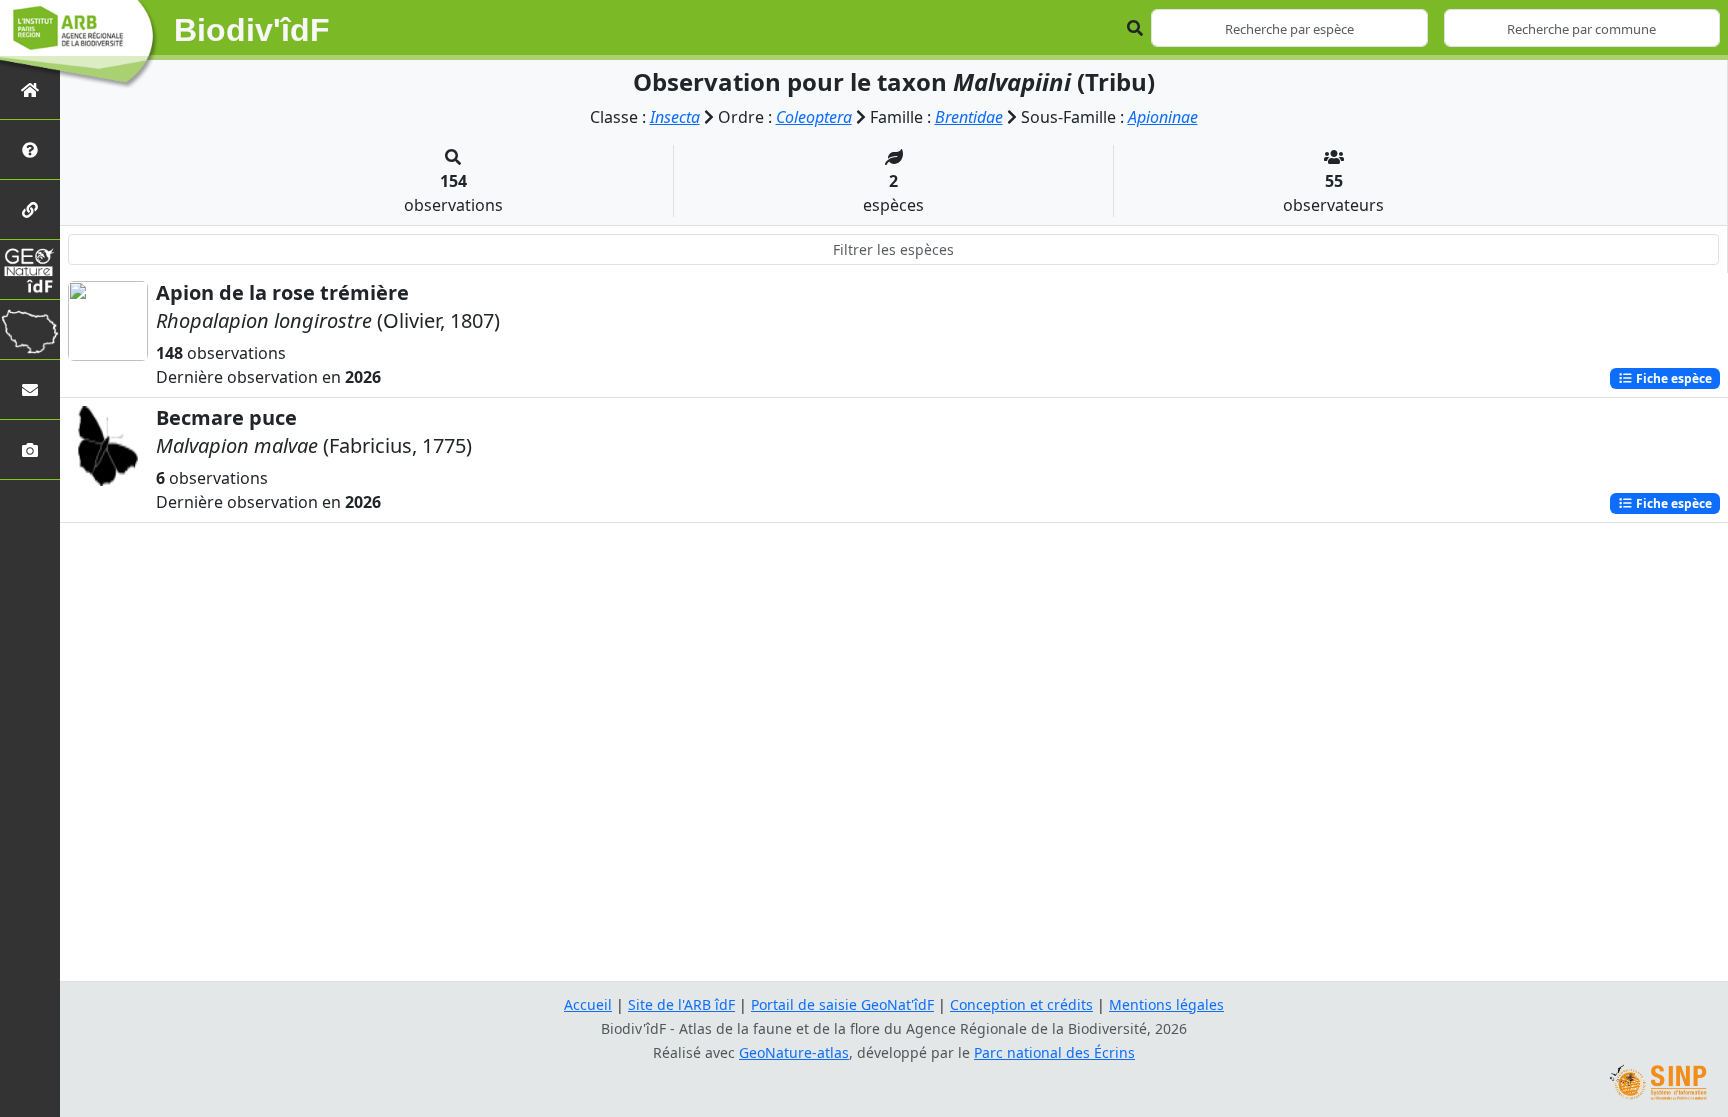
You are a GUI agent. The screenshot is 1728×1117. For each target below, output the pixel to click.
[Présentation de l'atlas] (30, 149)
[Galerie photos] (30, 449)
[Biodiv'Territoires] (30, 329)
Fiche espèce (1672, 378)
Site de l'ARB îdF (681, 1004)
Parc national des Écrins (1054, 1052)
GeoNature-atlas (794, 1052)
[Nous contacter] (30, 389)
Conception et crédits (1021, 1004)
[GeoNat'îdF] (30, 269)
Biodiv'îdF (252, 30)
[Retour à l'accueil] (30, 89)
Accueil (588, 1004)
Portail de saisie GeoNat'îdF (842, 1004)
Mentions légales (1166, 1004)
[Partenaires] (30, 209)
